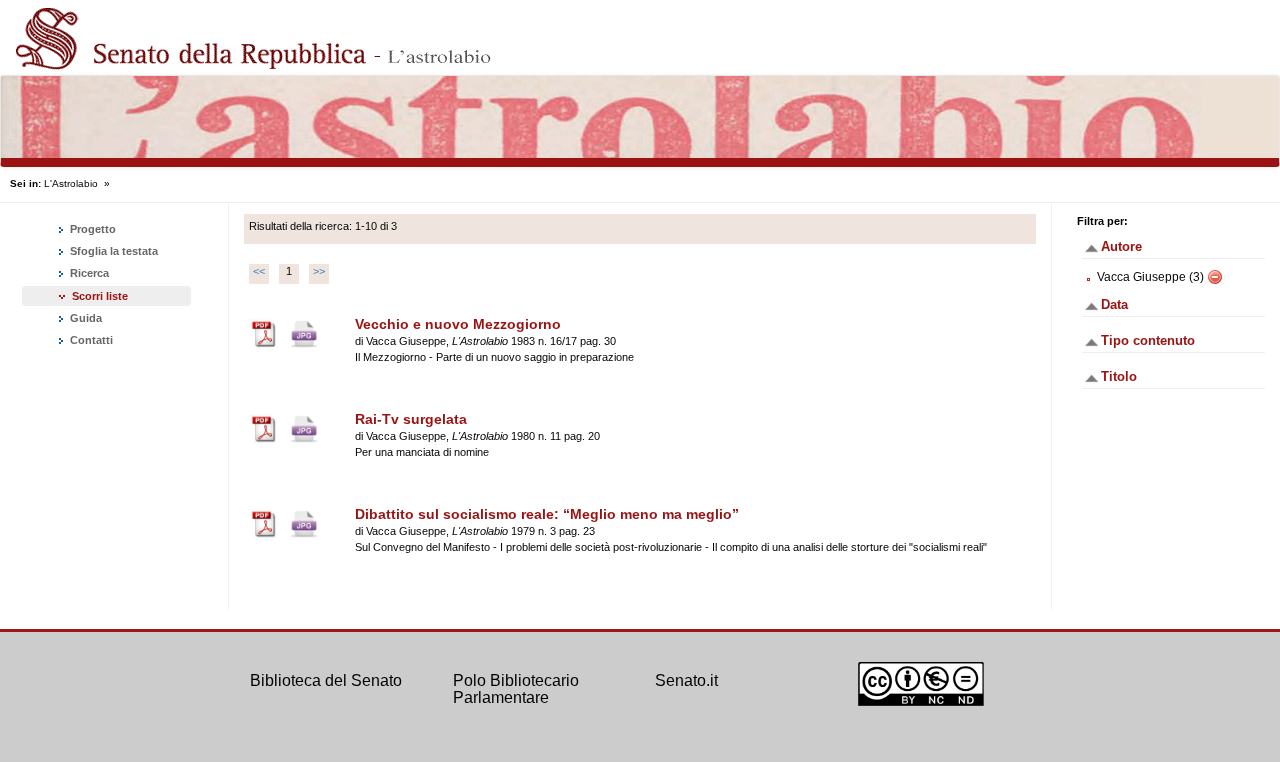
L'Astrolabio (71, 183)
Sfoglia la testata (112, 251)
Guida (84, 318)
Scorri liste (100, 296)
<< (259, 271)
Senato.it (686, 680)
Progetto (91, 229)
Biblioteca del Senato (326, 680)
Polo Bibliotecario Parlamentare (516, 689)
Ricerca (88, 273)
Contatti (90, 340)
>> (319, 271)
